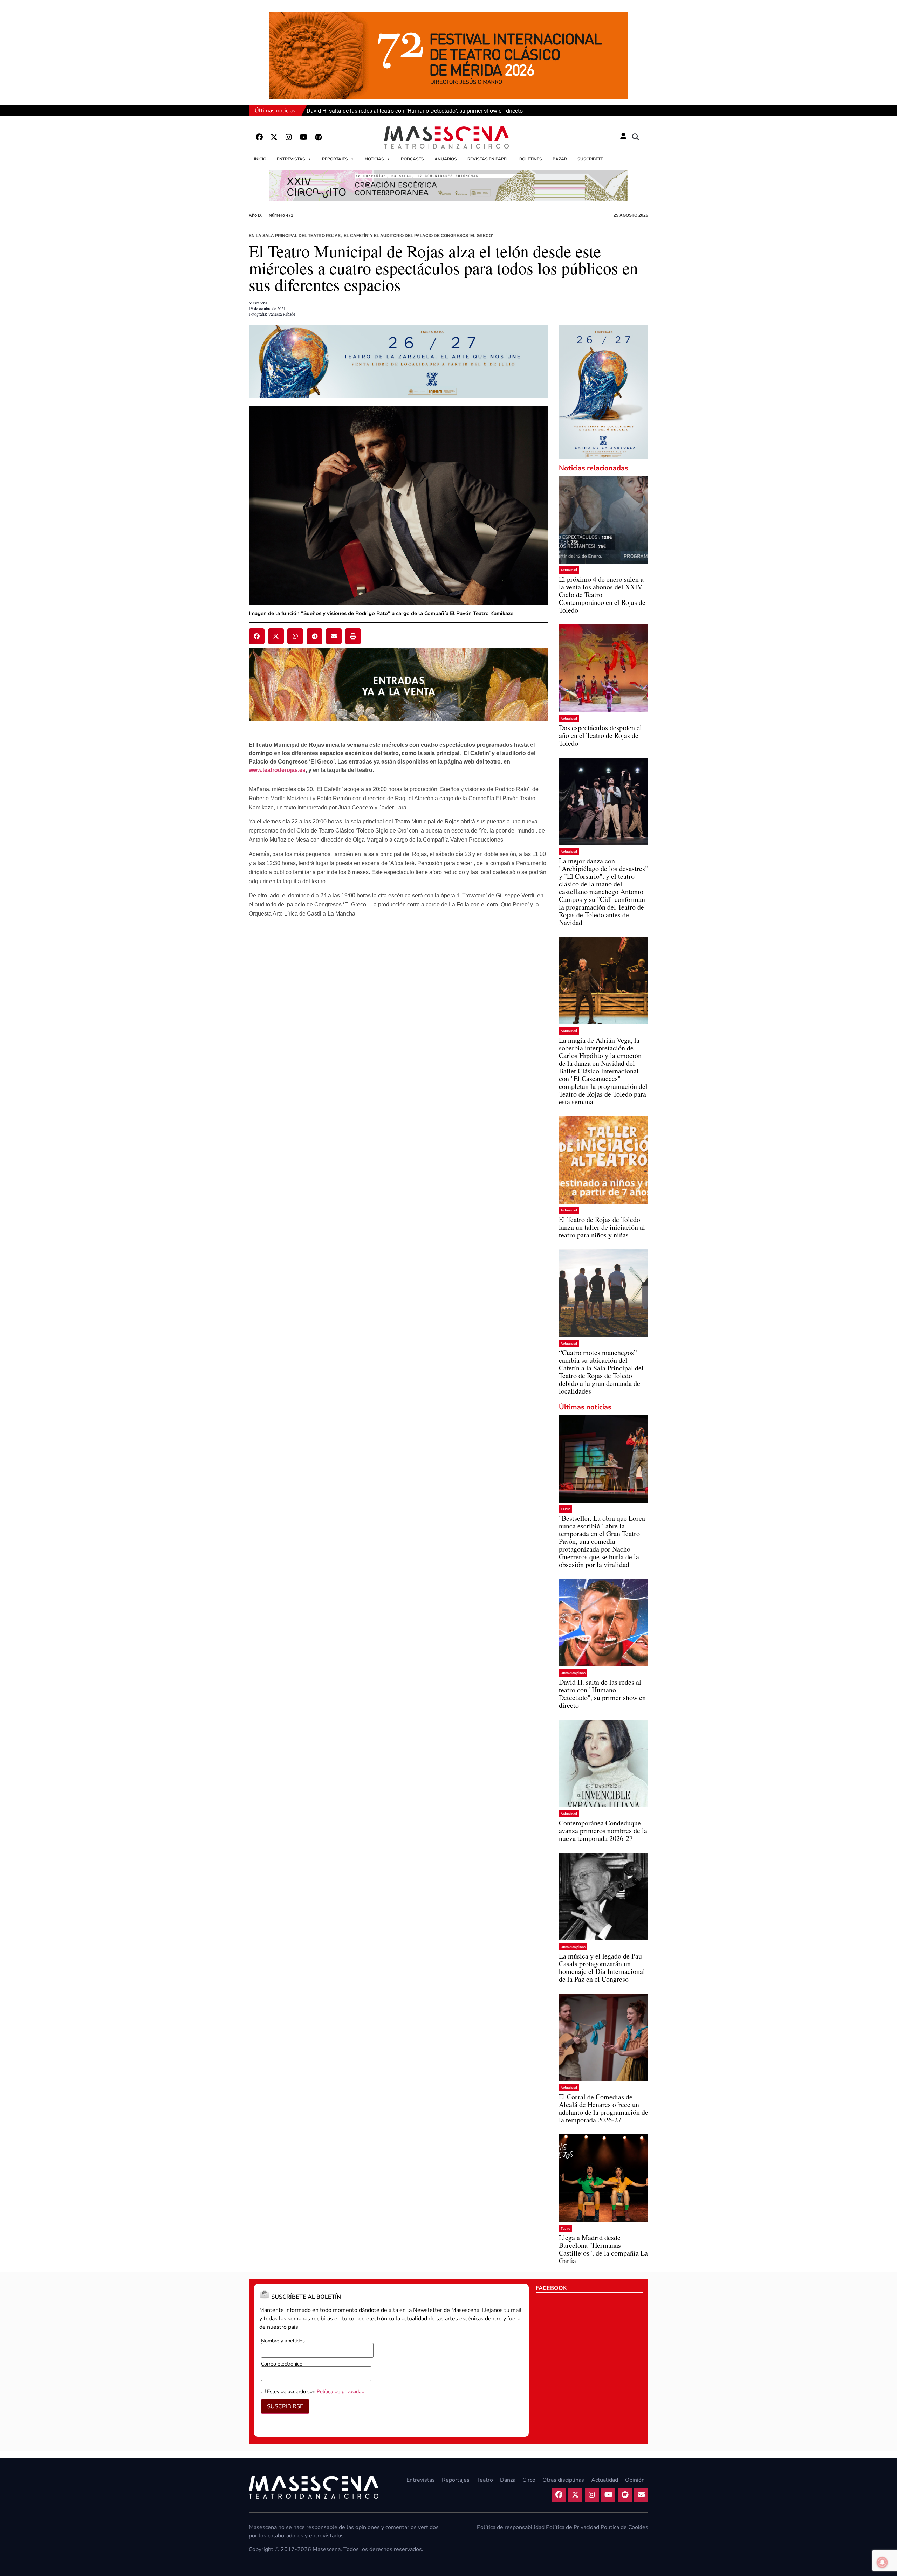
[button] (636, 137)
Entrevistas (291, 159)
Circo (529, 2480)
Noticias (374, 159)
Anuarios (446, 159)
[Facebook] (259, 137)
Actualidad (569, 570)
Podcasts (412, 159)
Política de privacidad (341, 2391)
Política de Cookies (624, 2527)
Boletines (531, 159)
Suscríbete (590, 159)
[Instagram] (289, 137)
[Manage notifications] (882, 2562)
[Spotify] (318, 137)
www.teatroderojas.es (277, 770)
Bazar (560, 159)
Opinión (635, 2480)
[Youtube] (303, 137)
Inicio (260, 159)
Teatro (566, 1509)
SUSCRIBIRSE (285, 2406)
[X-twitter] (274, 137)
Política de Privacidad (573, 2527)
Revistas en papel (488, 159)
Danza (508, 2480)
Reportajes (335, 159)
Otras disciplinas (573, 1673)
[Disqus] (399, 1034)
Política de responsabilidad (511, 2527)
